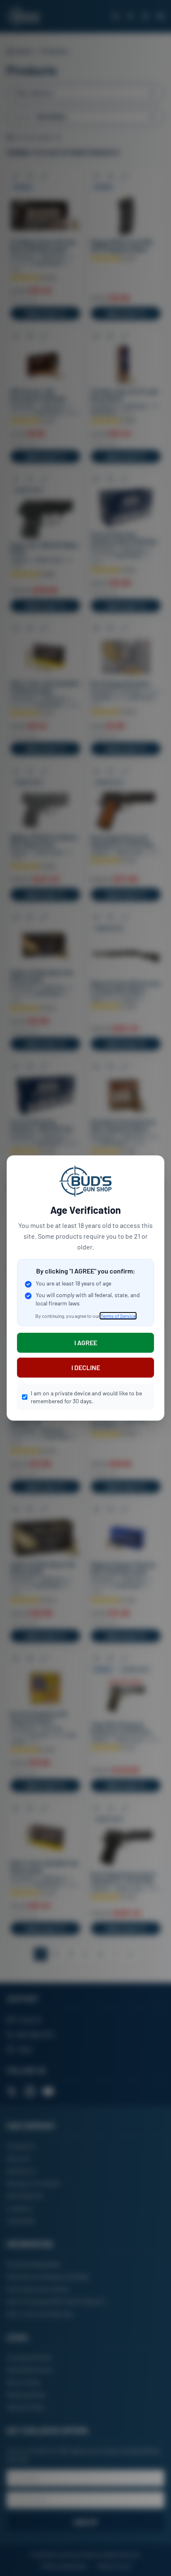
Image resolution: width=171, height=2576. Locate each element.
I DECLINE (86, 1367)
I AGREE (86, 1343)
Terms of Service (118, 1316)
